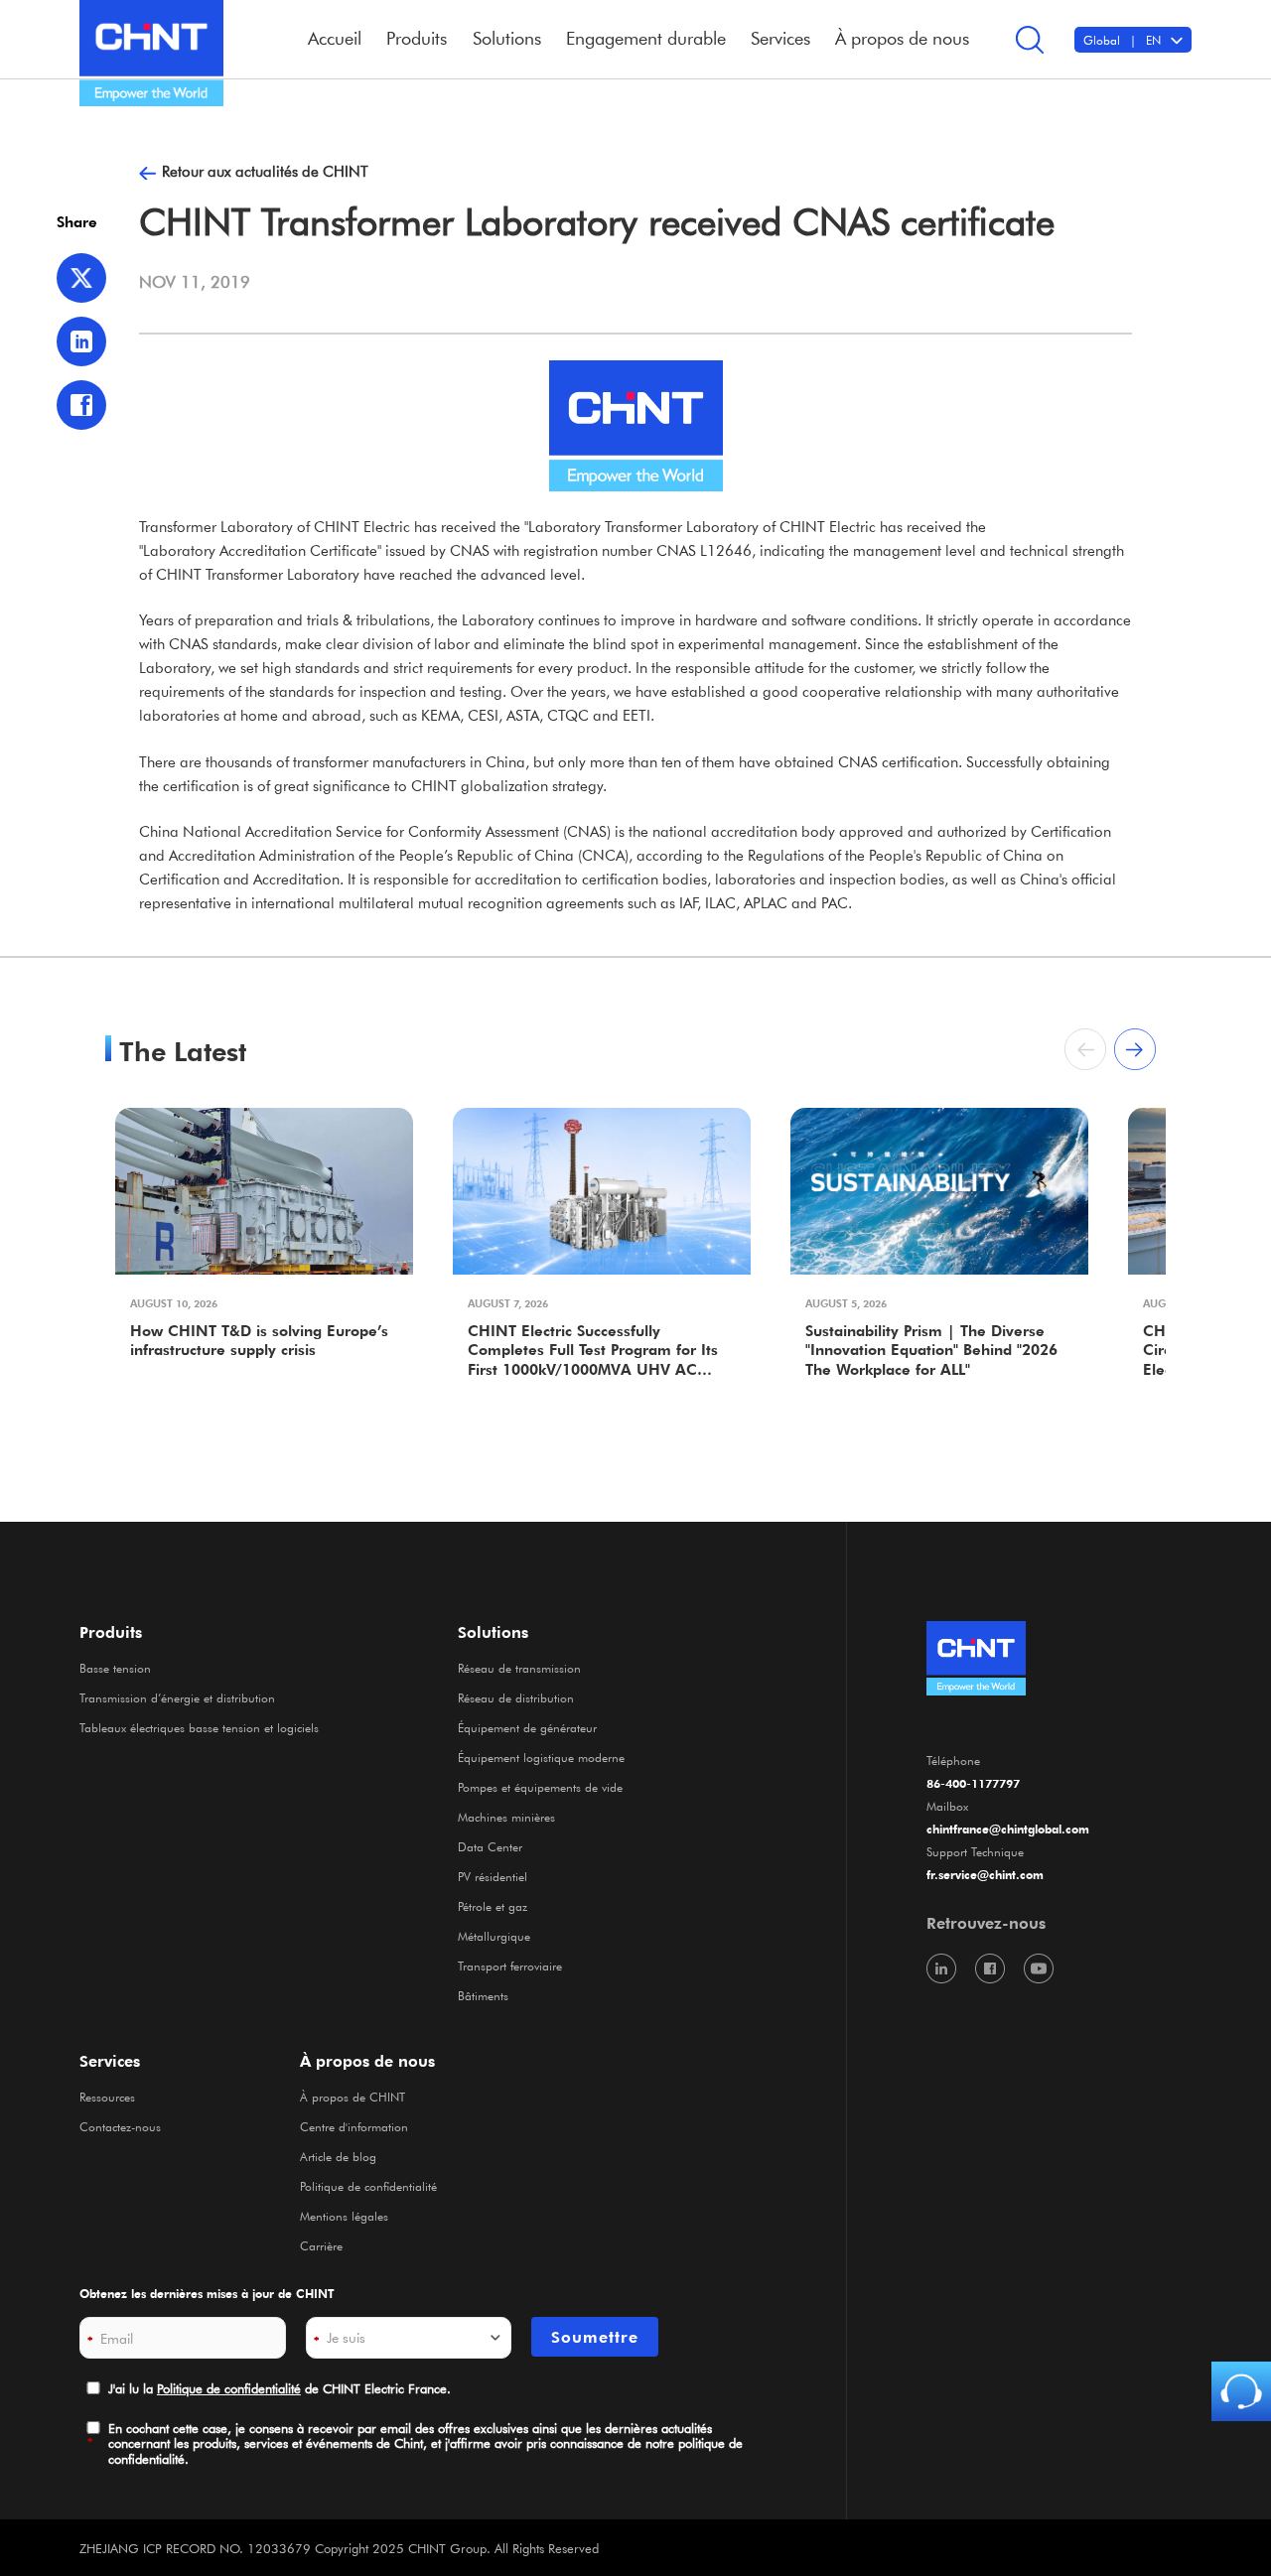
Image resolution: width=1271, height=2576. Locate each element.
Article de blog (338, 2156)
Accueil (335, 38)
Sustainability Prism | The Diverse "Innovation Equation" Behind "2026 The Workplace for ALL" (931, 1350)
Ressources (107, 2097)
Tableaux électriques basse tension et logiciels (199, 1727)
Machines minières (506, 1817)
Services (110, 2061)
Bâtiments (483, 1995)
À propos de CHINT (353, 2097)
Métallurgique (494, 1936)
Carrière (321, 2245)
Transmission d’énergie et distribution (177, 1697)
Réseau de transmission (519, 1668)
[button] (1135, 1049)
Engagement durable (646, 38)
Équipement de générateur (527, 1727)
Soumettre (595, 2337)
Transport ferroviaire (510, 1966)
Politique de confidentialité (368, 2186)
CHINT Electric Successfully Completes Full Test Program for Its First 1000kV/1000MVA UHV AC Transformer (593, 1352)
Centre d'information (354, 2126)
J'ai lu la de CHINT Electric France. (280, 2388)
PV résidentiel (493, 1876)
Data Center (490, 1846)
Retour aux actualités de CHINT (265, 171)
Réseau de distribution (516, 1697)
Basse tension (115, 1668)
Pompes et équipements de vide (540, 1787)
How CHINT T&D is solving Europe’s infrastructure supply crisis (259, 1341)
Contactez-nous (120, 2126)
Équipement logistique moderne (541, 1757)
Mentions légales (344, 2216)
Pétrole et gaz (493, 1906)
